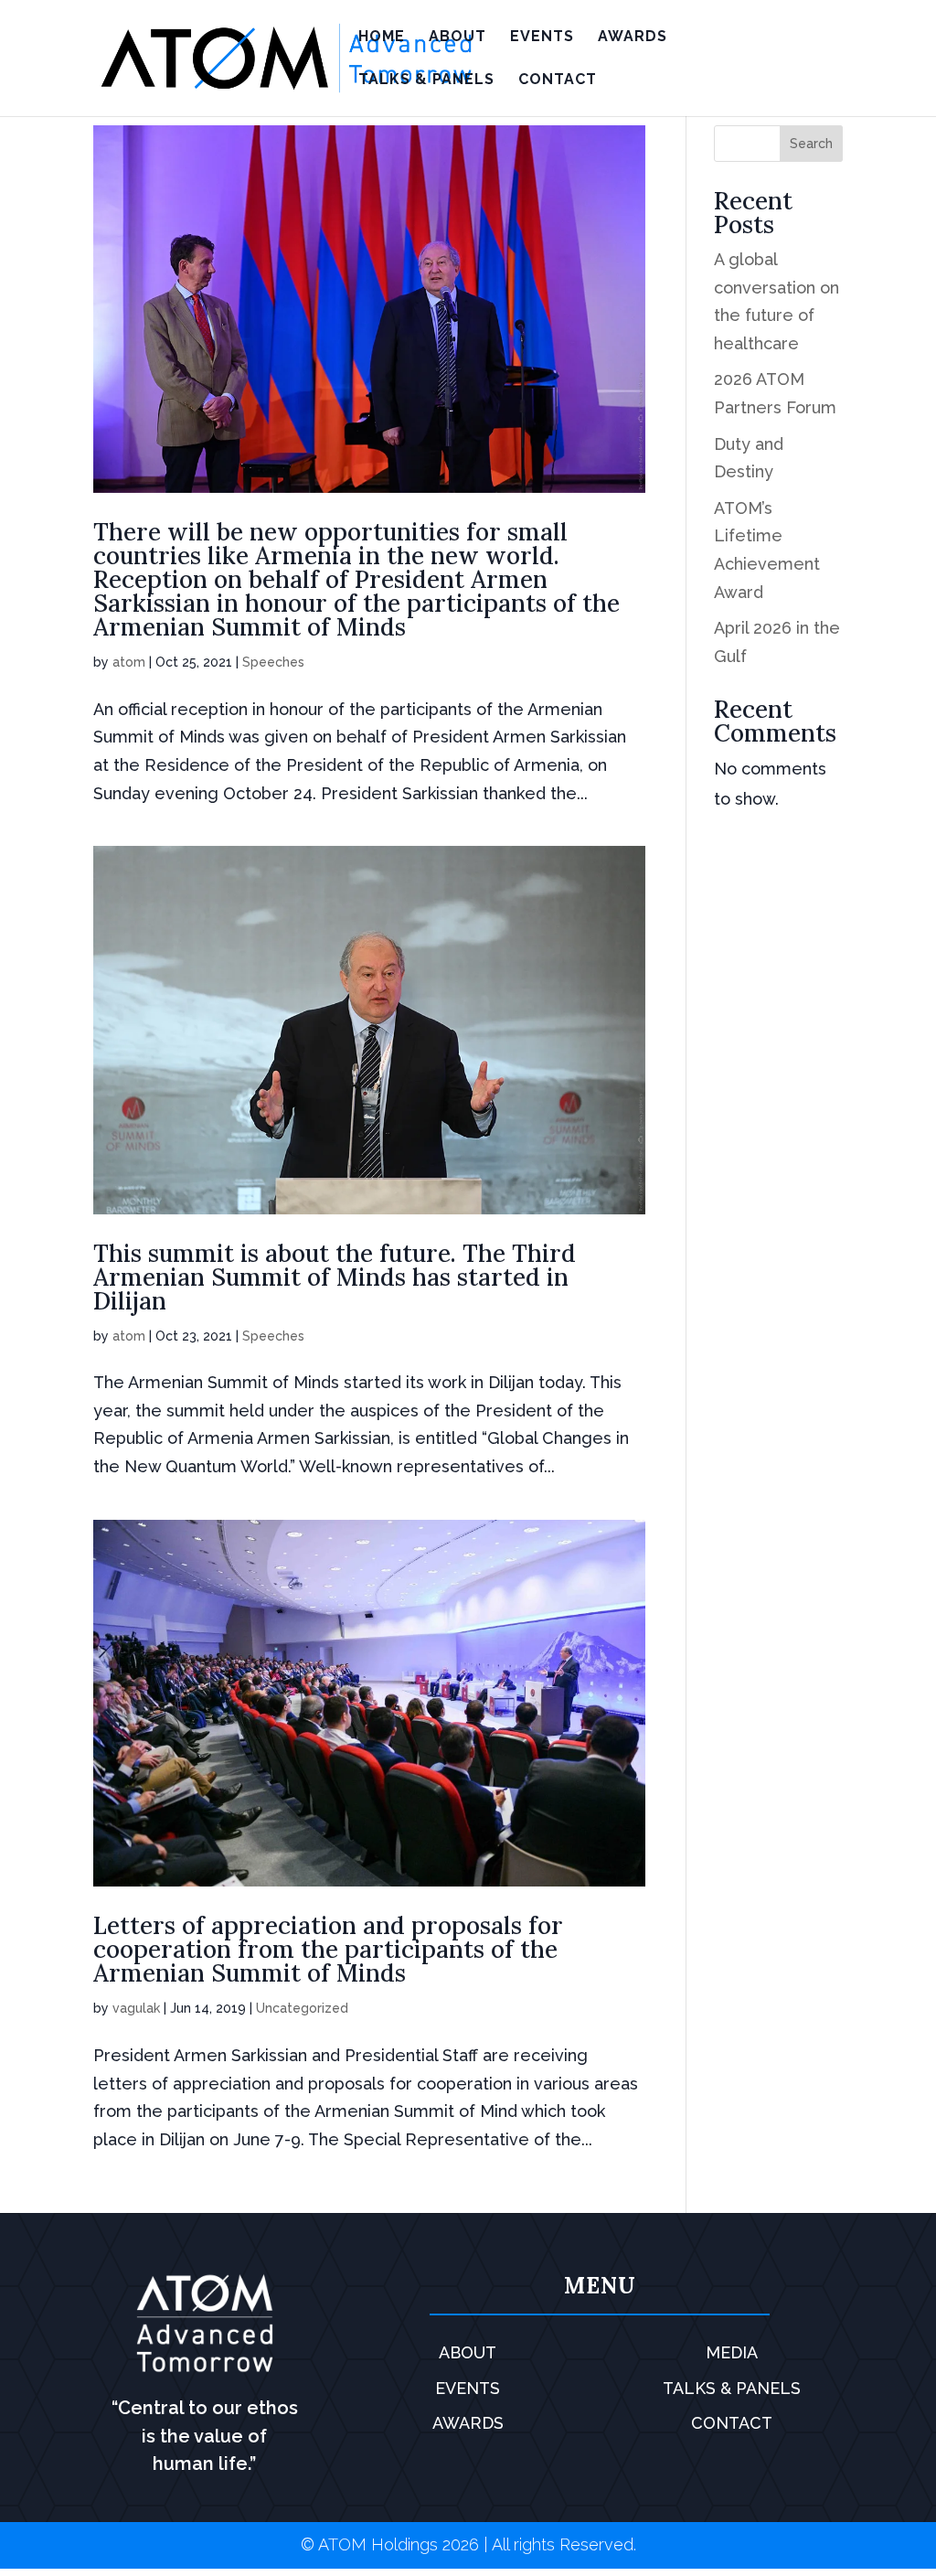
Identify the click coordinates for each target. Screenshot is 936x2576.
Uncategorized (302, 2008)
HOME (382, 37)
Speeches (273, 662)
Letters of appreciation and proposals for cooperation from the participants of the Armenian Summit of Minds (328, 1949)
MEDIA (732, 2352)
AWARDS (633, 37)
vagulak (136, 2008)
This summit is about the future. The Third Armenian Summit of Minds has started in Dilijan (335, 1277)
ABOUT (457, 37)
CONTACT (558, 80)
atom (129, 662)
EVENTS (542, 37)
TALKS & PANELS (426, 80)
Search (811, 144)
